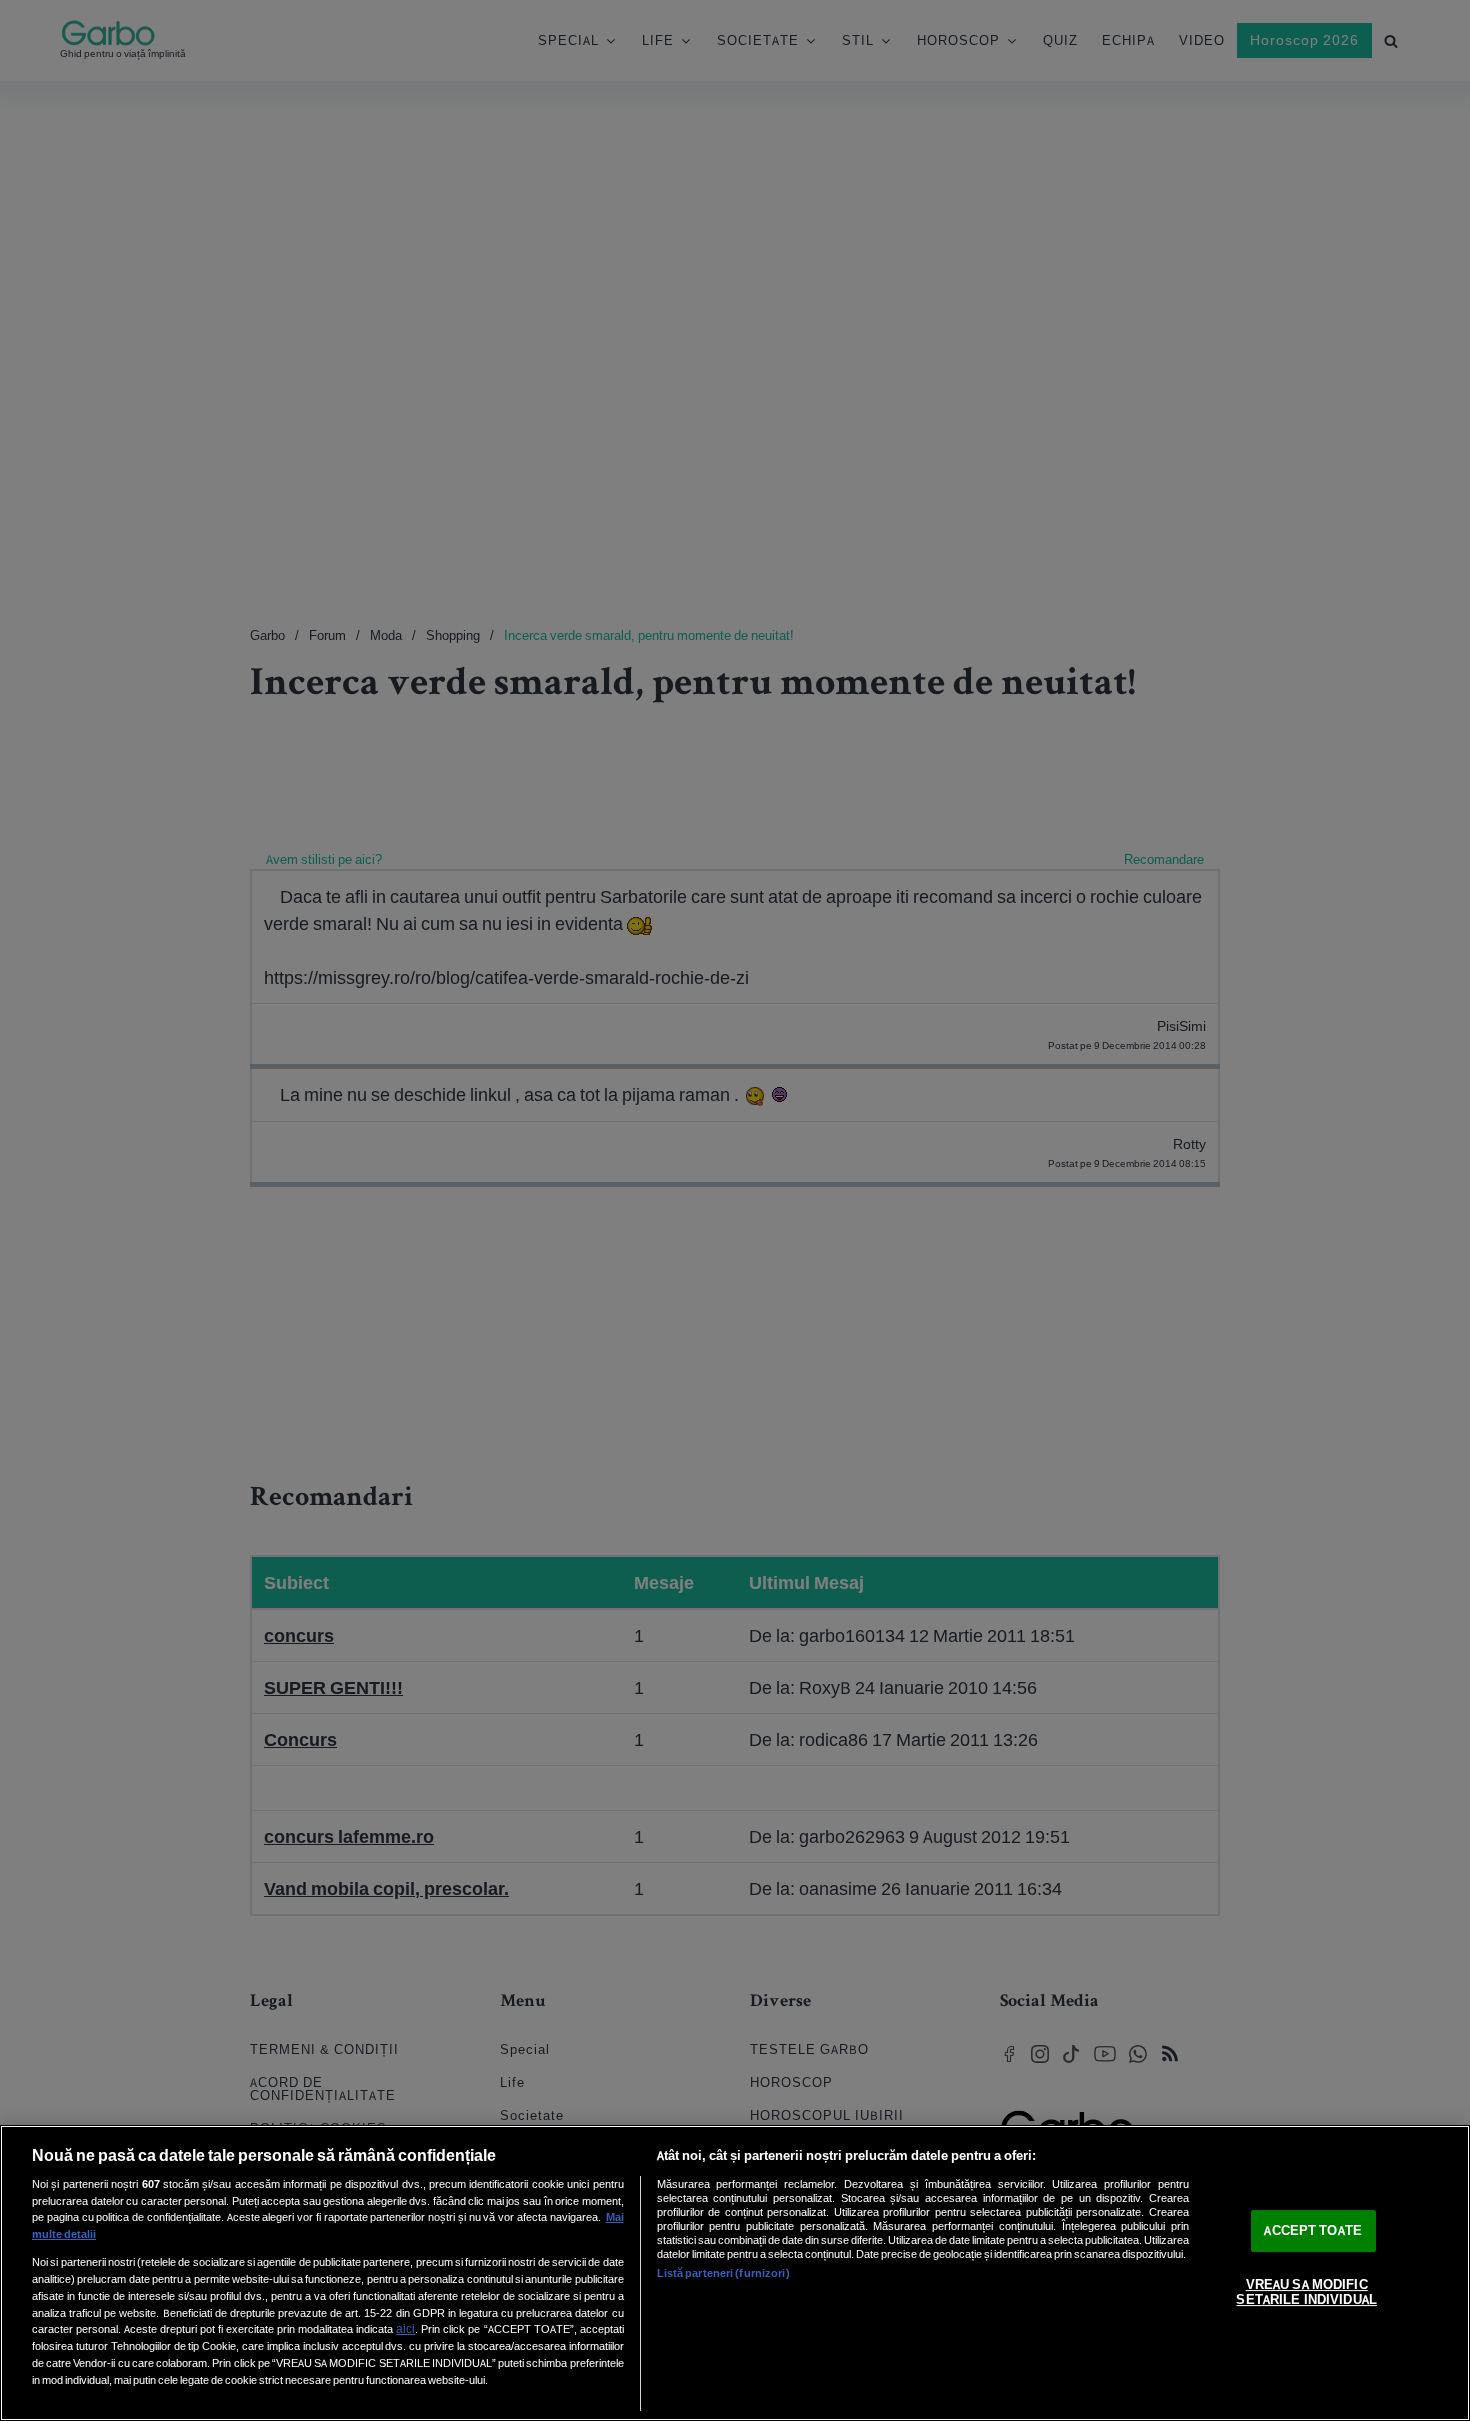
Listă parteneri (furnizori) (723, 2273)
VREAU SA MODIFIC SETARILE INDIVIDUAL (1306, 2292)
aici (405, 2328)
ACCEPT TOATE (1313, 2230)
